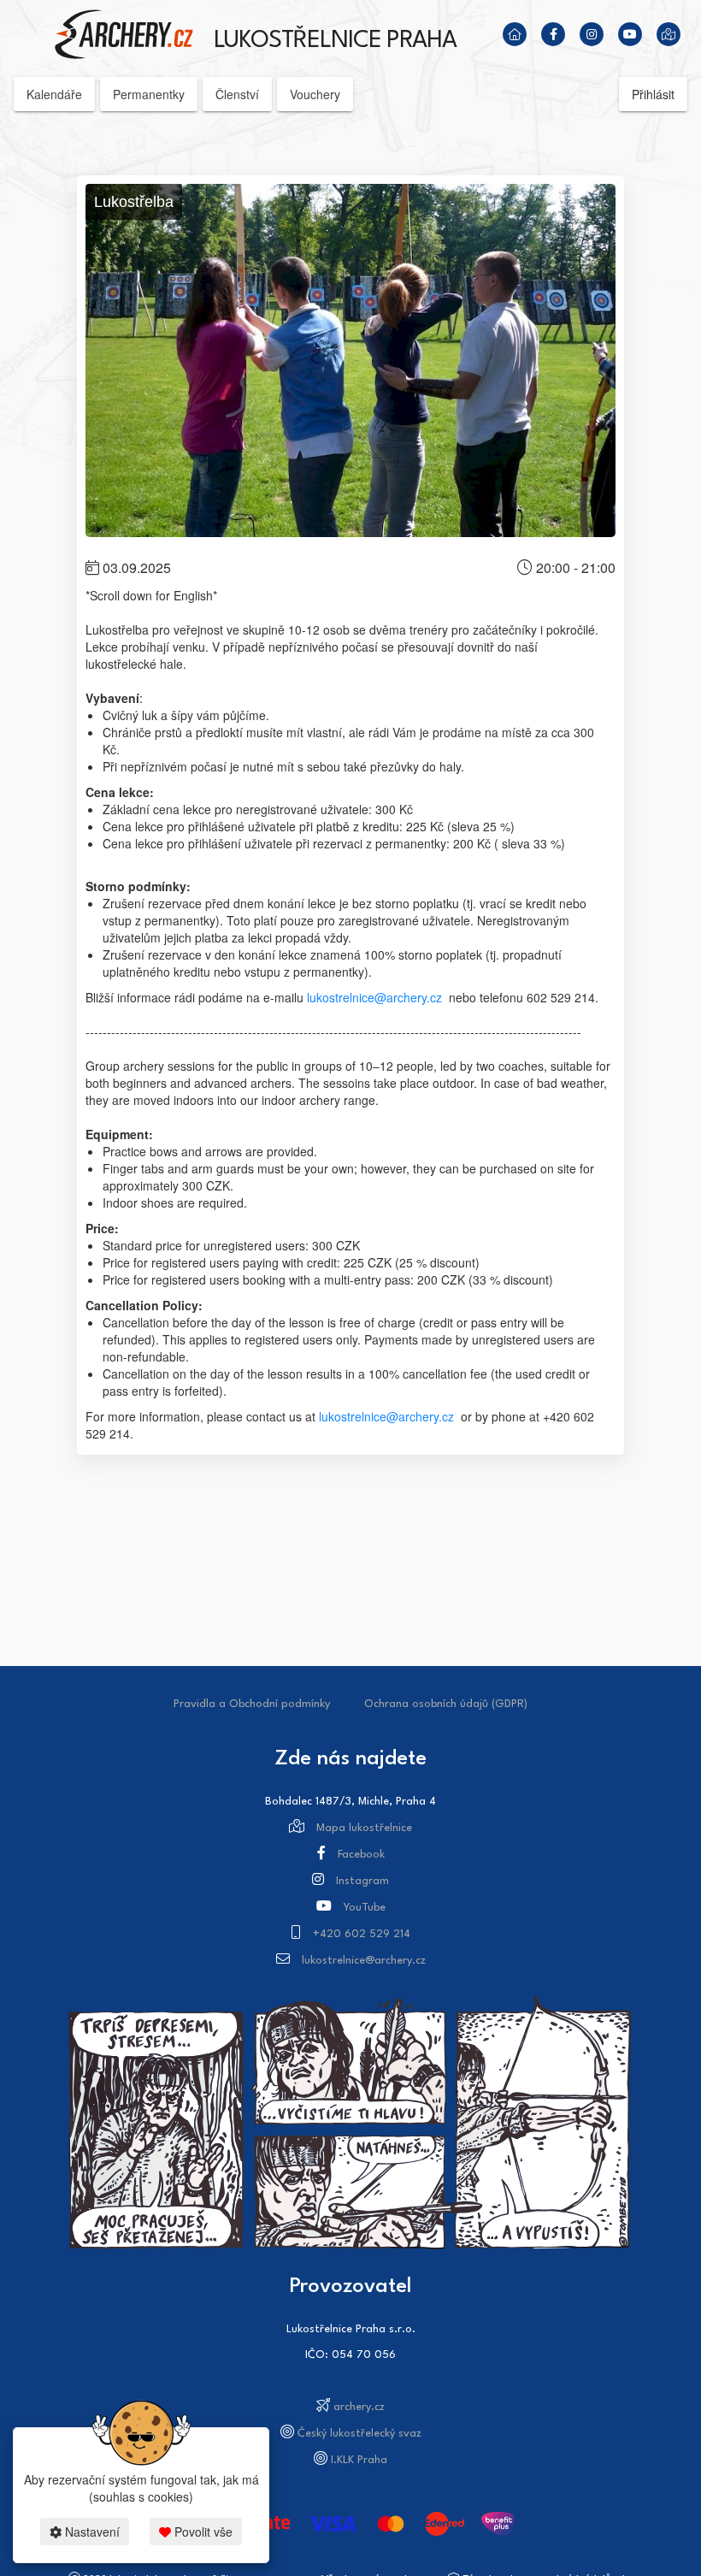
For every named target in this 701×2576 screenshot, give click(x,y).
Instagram (362, 1881)
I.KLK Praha (359, 2460)
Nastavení (91, 2532)
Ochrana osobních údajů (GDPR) (446, 1704)
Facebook (361, 1855)
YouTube (365, 1908)
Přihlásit (653, 94)
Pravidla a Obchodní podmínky (252, 1704)
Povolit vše (202, 2532)
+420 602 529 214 (362, 1934)
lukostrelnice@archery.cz (374, 997)
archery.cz (359, 2407)
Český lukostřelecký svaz (359, 2434)
